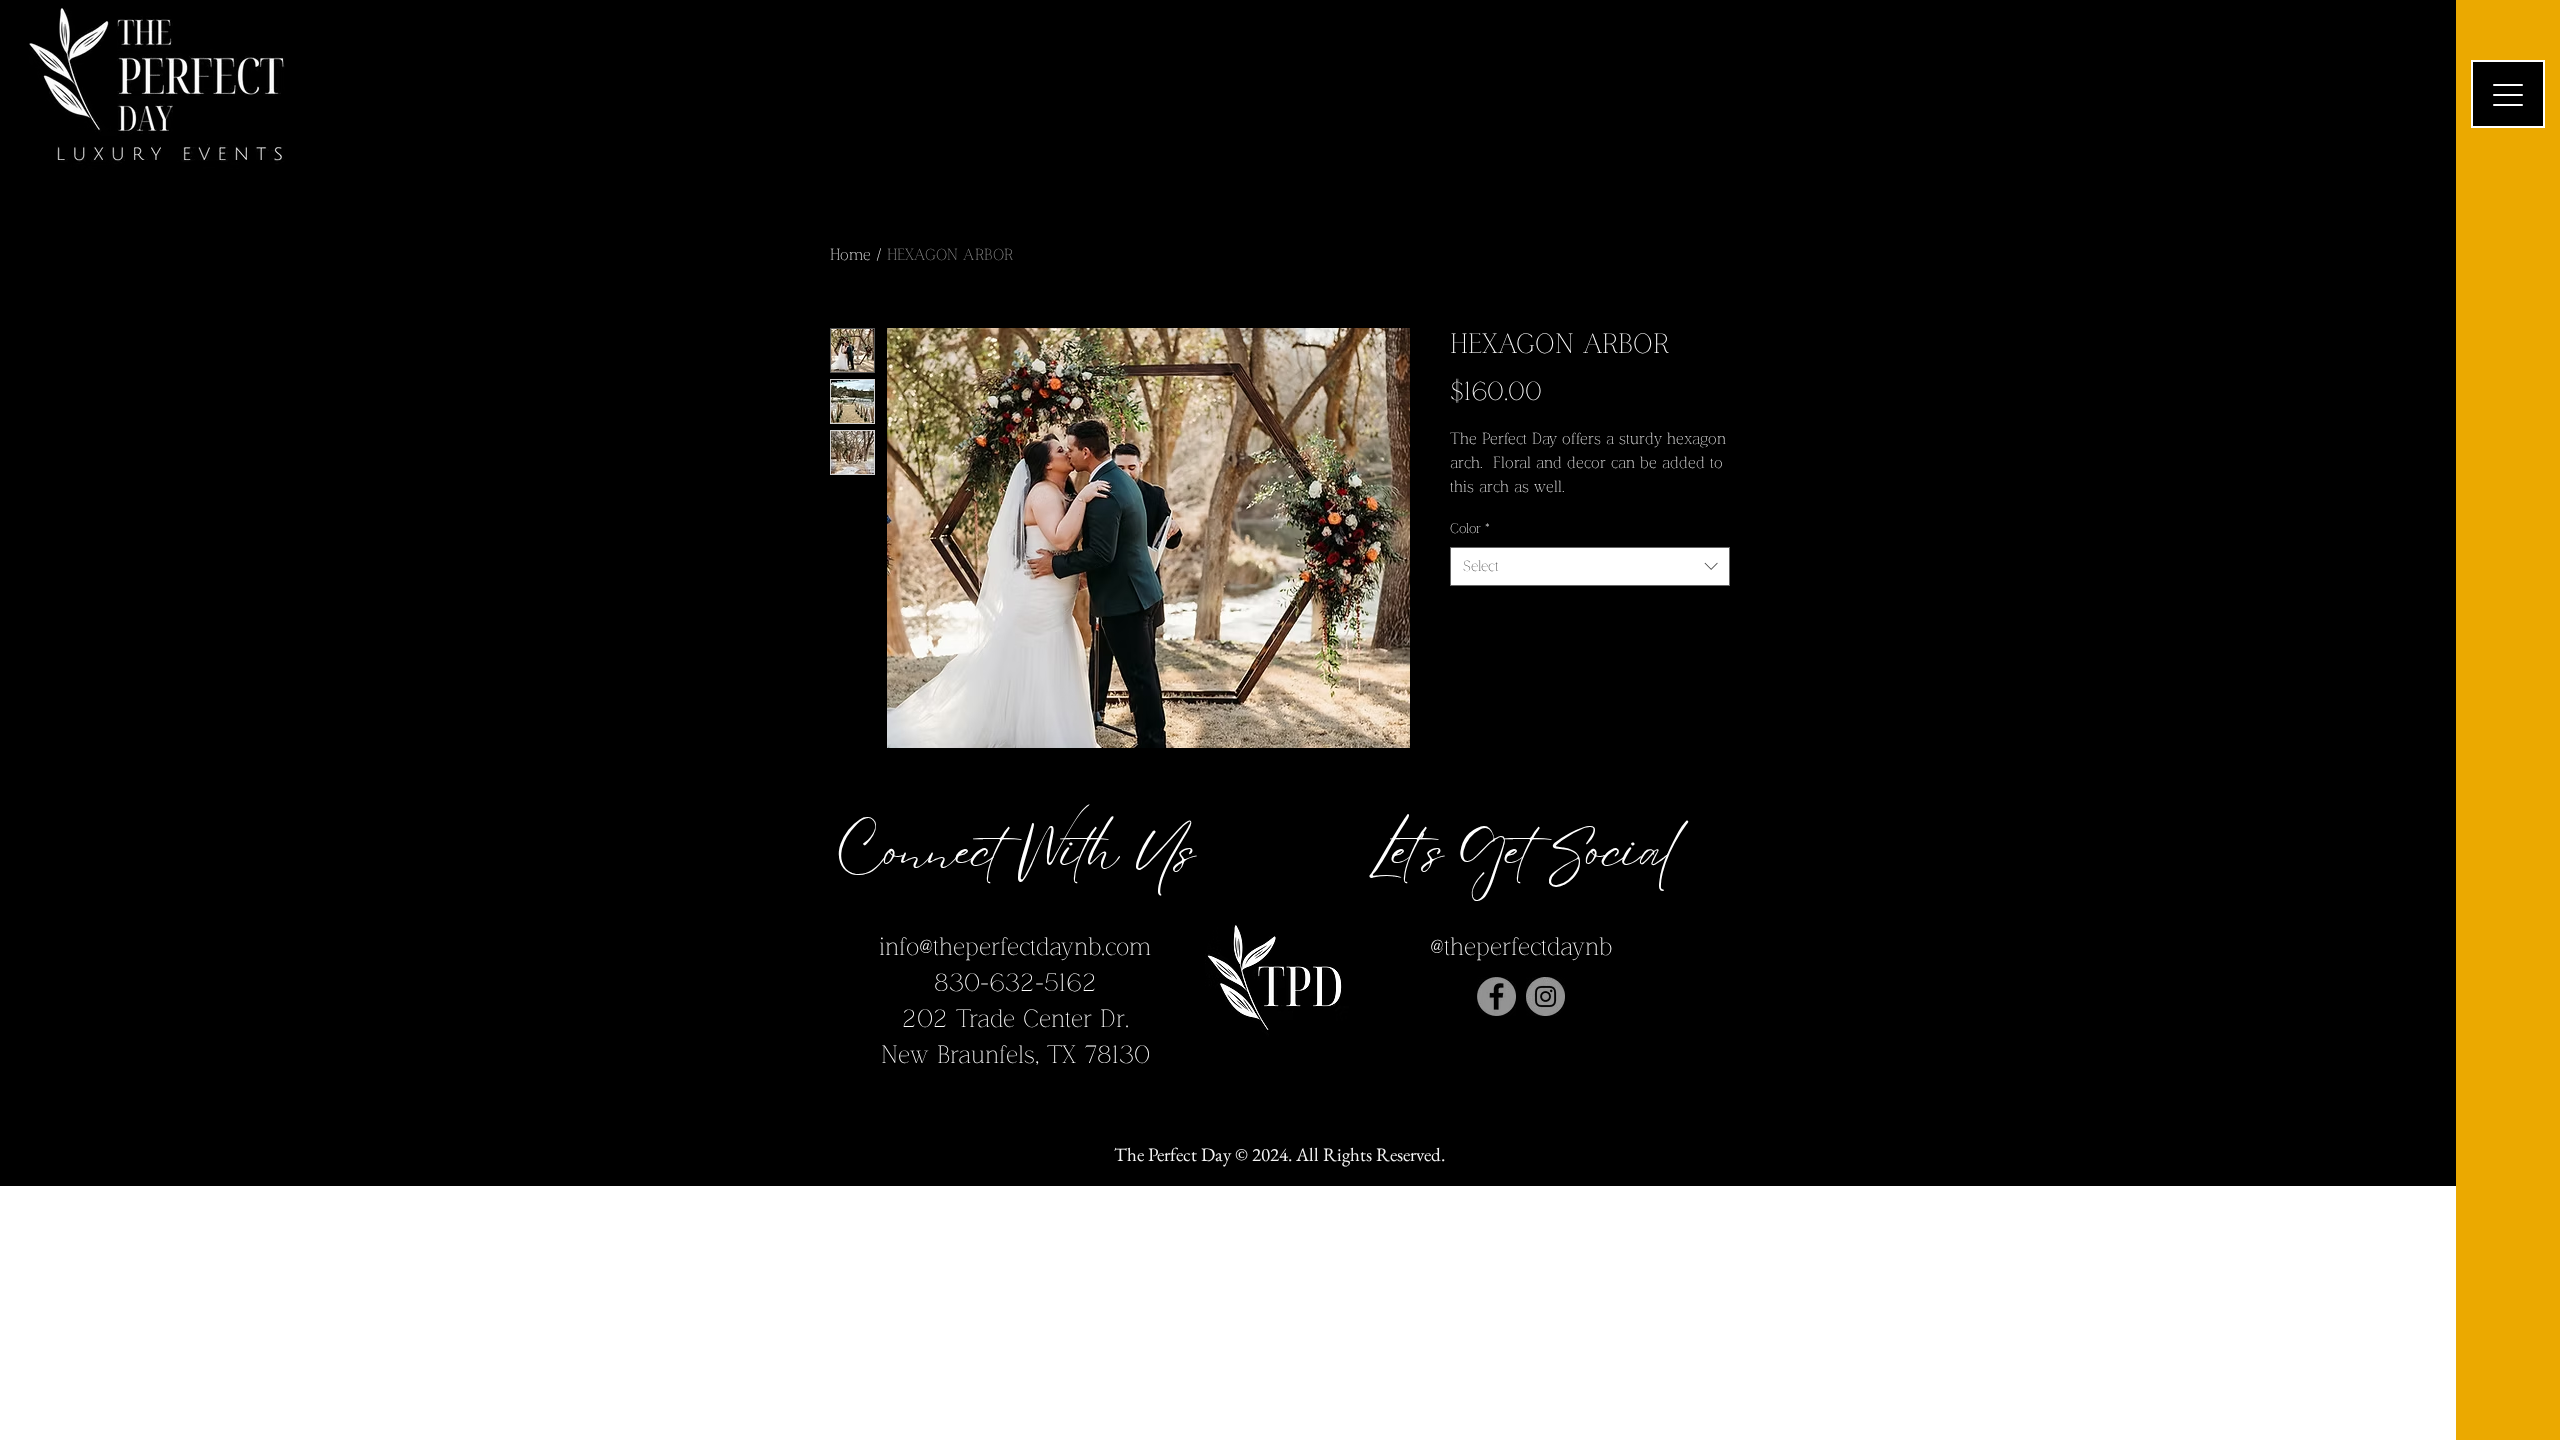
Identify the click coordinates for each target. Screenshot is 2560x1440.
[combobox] (1590, 566)
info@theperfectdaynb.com (1015, 947)
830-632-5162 (1015, 983)
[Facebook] (1496, 996)
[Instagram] (1545, 996)
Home (850, 255)
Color (1470, 529)
